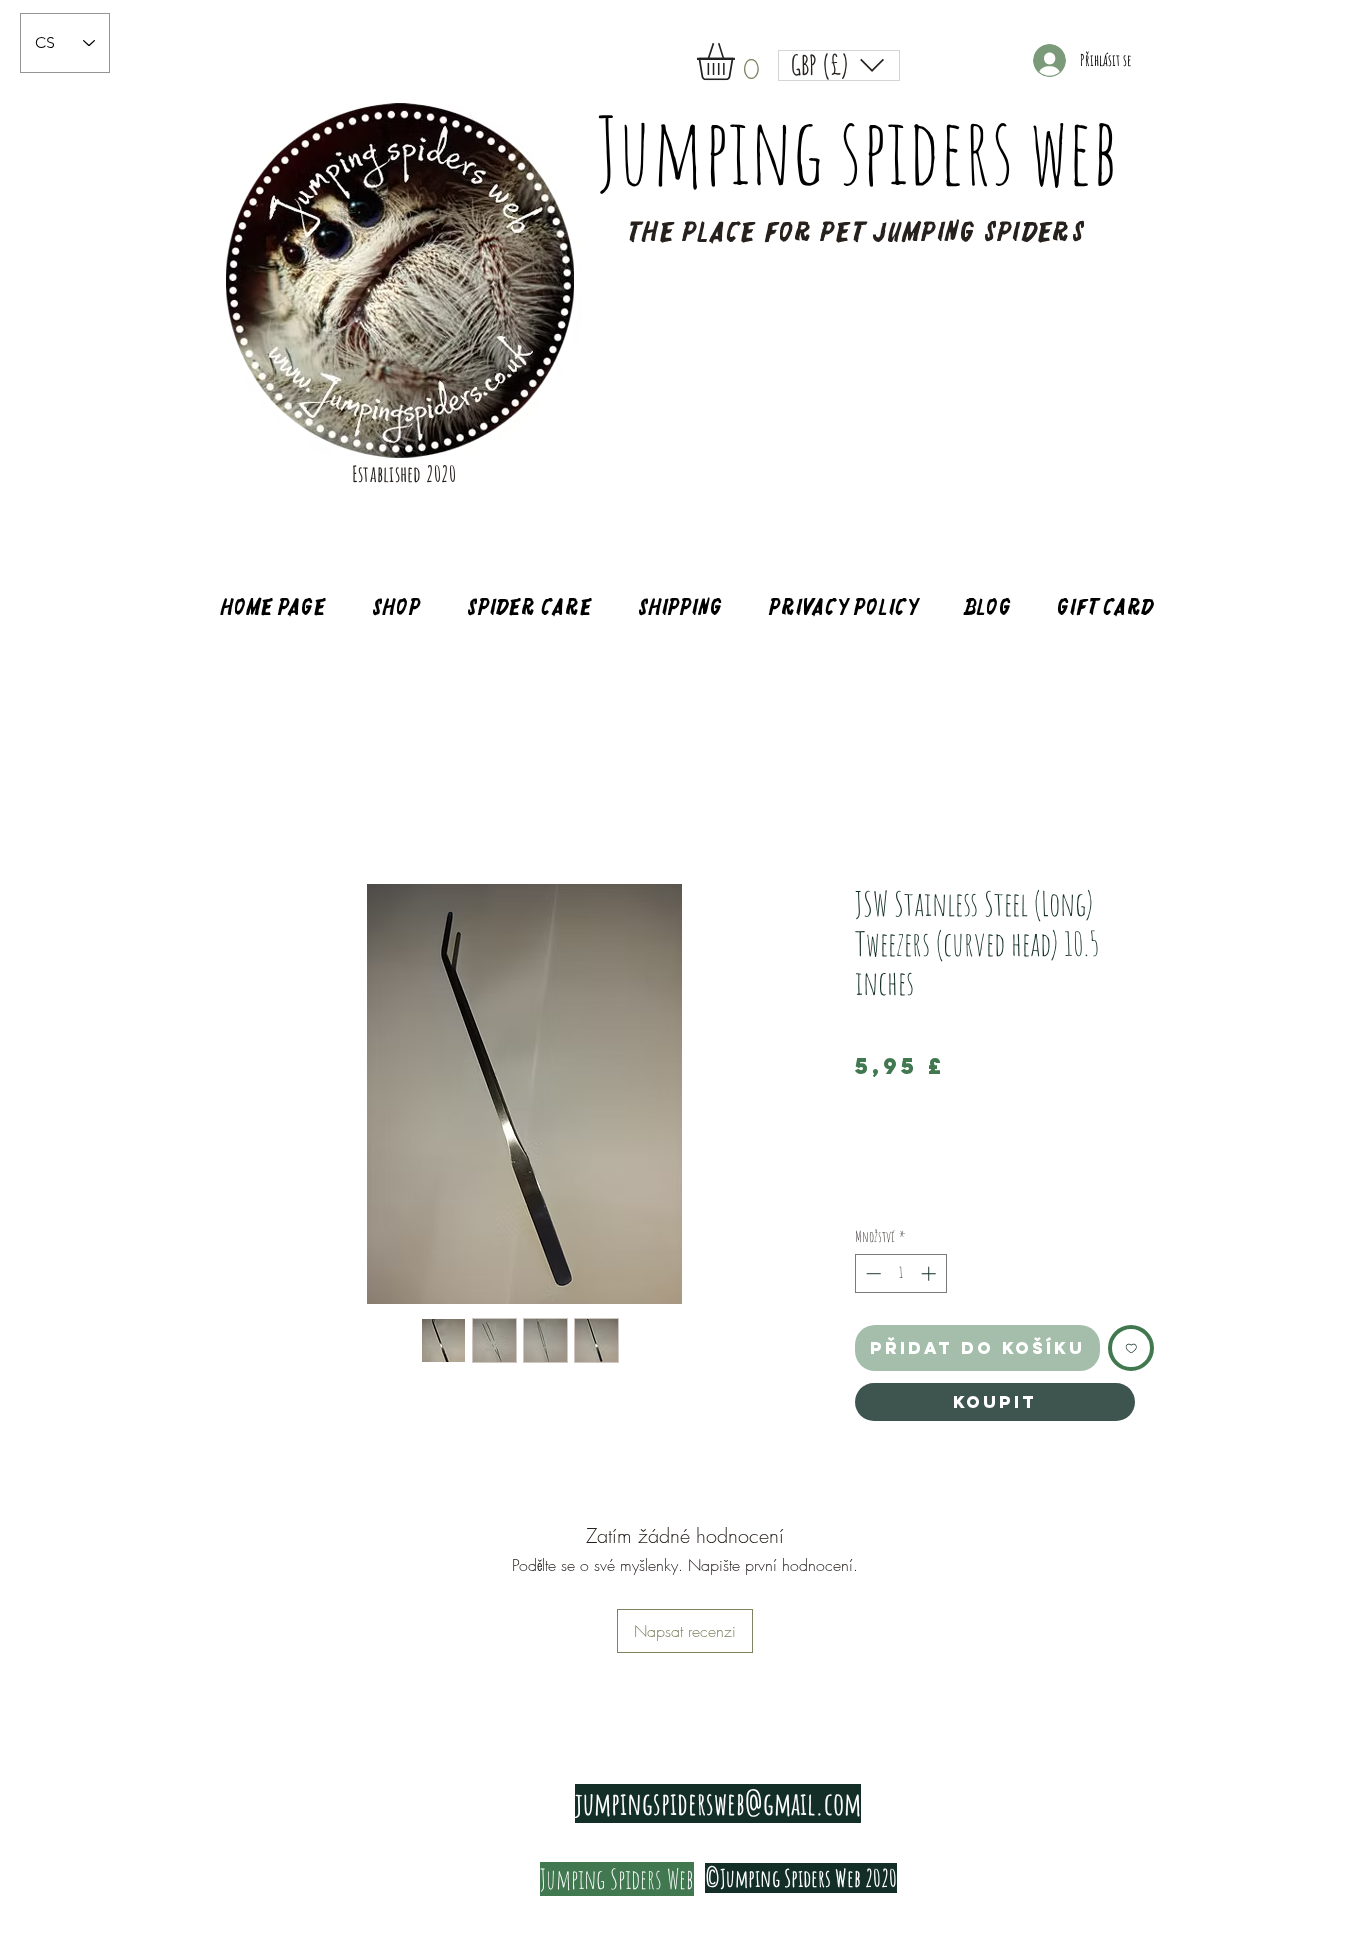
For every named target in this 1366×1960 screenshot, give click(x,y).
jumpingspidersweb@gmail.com (718, 1803)
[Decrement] (871, 1273)
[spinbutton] (900, 1273)
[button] (737, 61)
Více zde (870, 1196)
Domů (253, 812)
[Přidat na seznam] (1131, 1348)
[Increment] (930, 1273)
